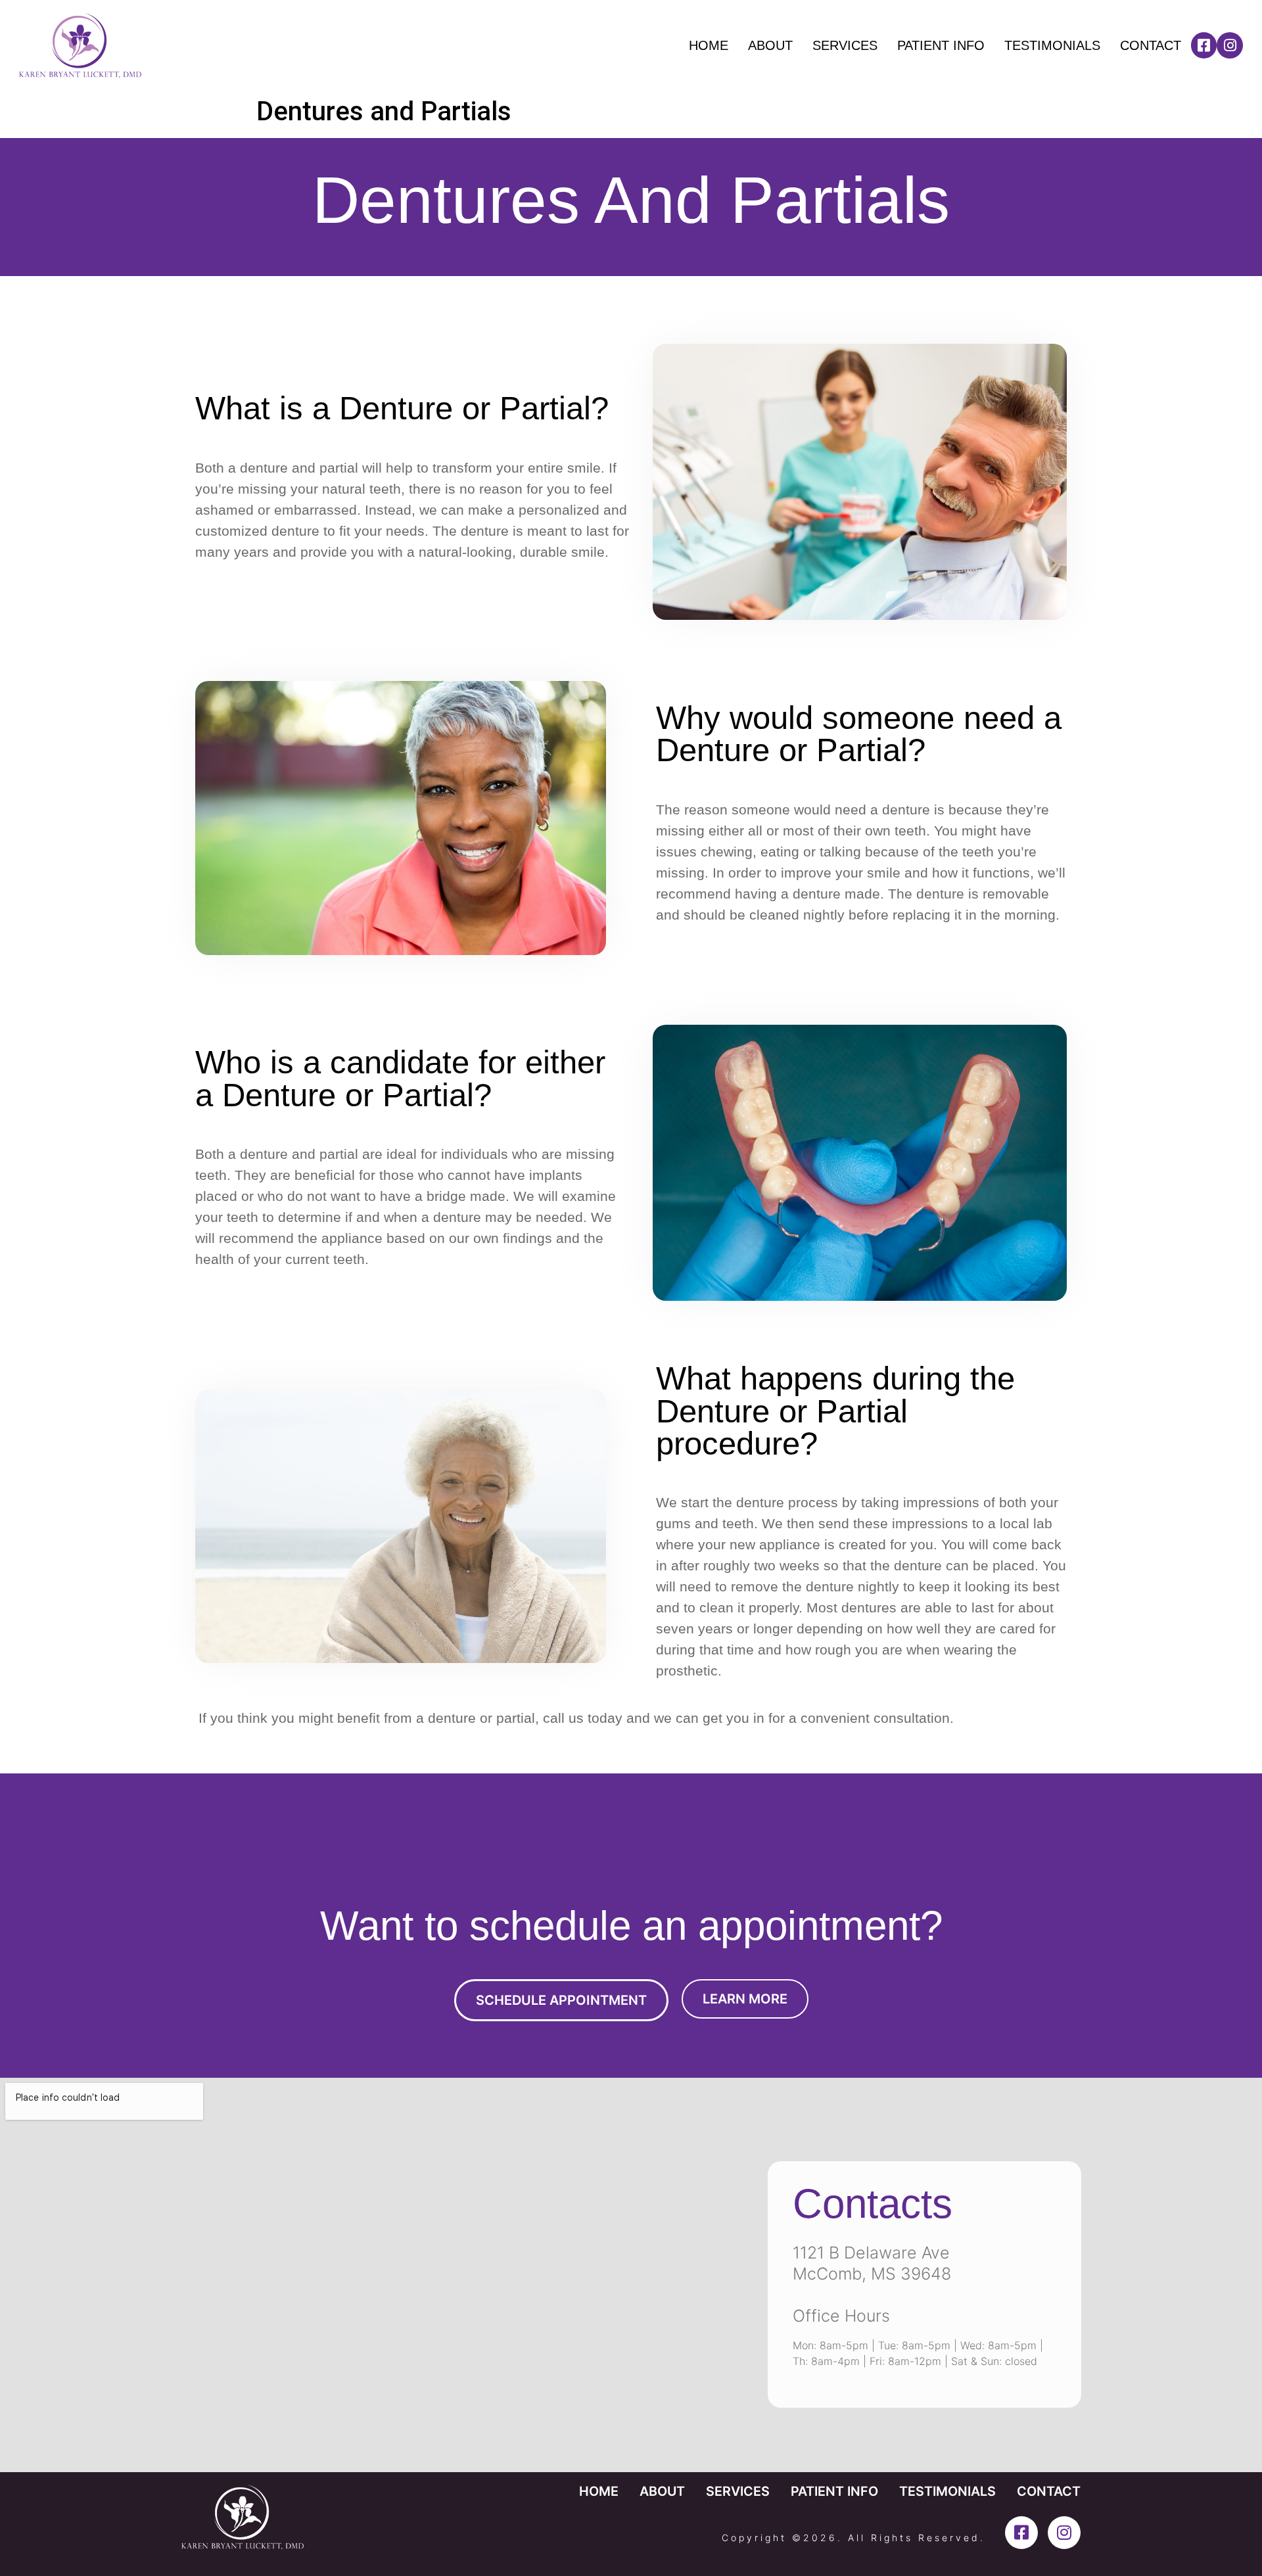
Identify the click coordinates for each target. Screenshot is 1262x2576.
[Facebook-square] (1204, 45)
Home (709, 45)
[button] (561, 2000)
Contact (1151, 45)
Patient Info (941, 45)
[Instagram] (1230, 45)
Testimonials (1052, 45)
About (770, 45)
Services (845, 45)
